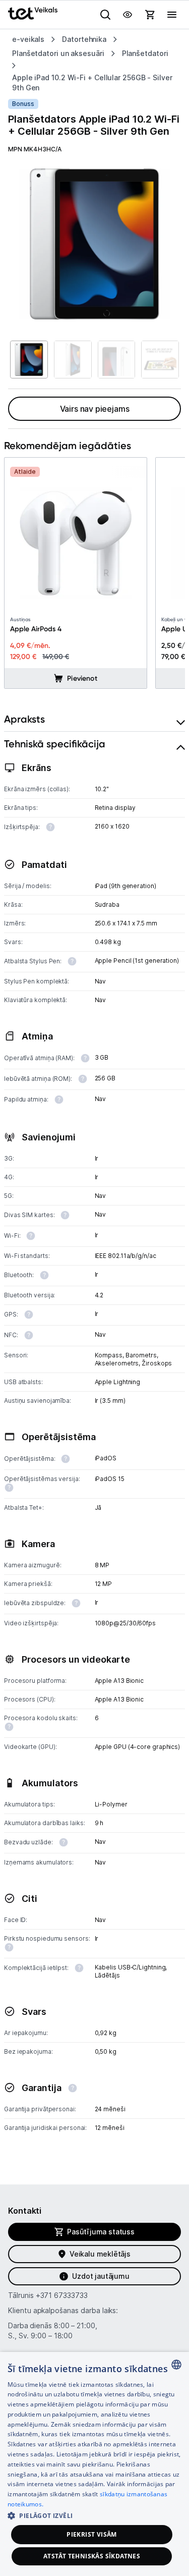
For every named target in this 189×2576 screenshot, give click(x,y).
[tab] (94, 719)
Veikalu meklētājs (100, 2254)
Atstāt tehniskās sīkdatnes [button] (92, 2556)
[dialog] (94, 2464)
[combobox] (176, 2365)
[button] (94, 2515)
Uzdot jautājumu (101, 2276)
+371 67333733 (62, 2295)
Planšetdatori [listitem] (145, 53)
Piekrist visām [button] (92, 2534)
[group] (94, 244)
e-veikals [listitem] (28, 39)
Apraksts (24, 719)
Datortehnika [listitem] (84, 39)
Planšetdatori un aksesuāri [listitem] (58, 53)
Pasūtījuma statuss (101, 2232)
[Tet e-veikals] (33, 13)
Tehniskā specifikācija (55, 744)
